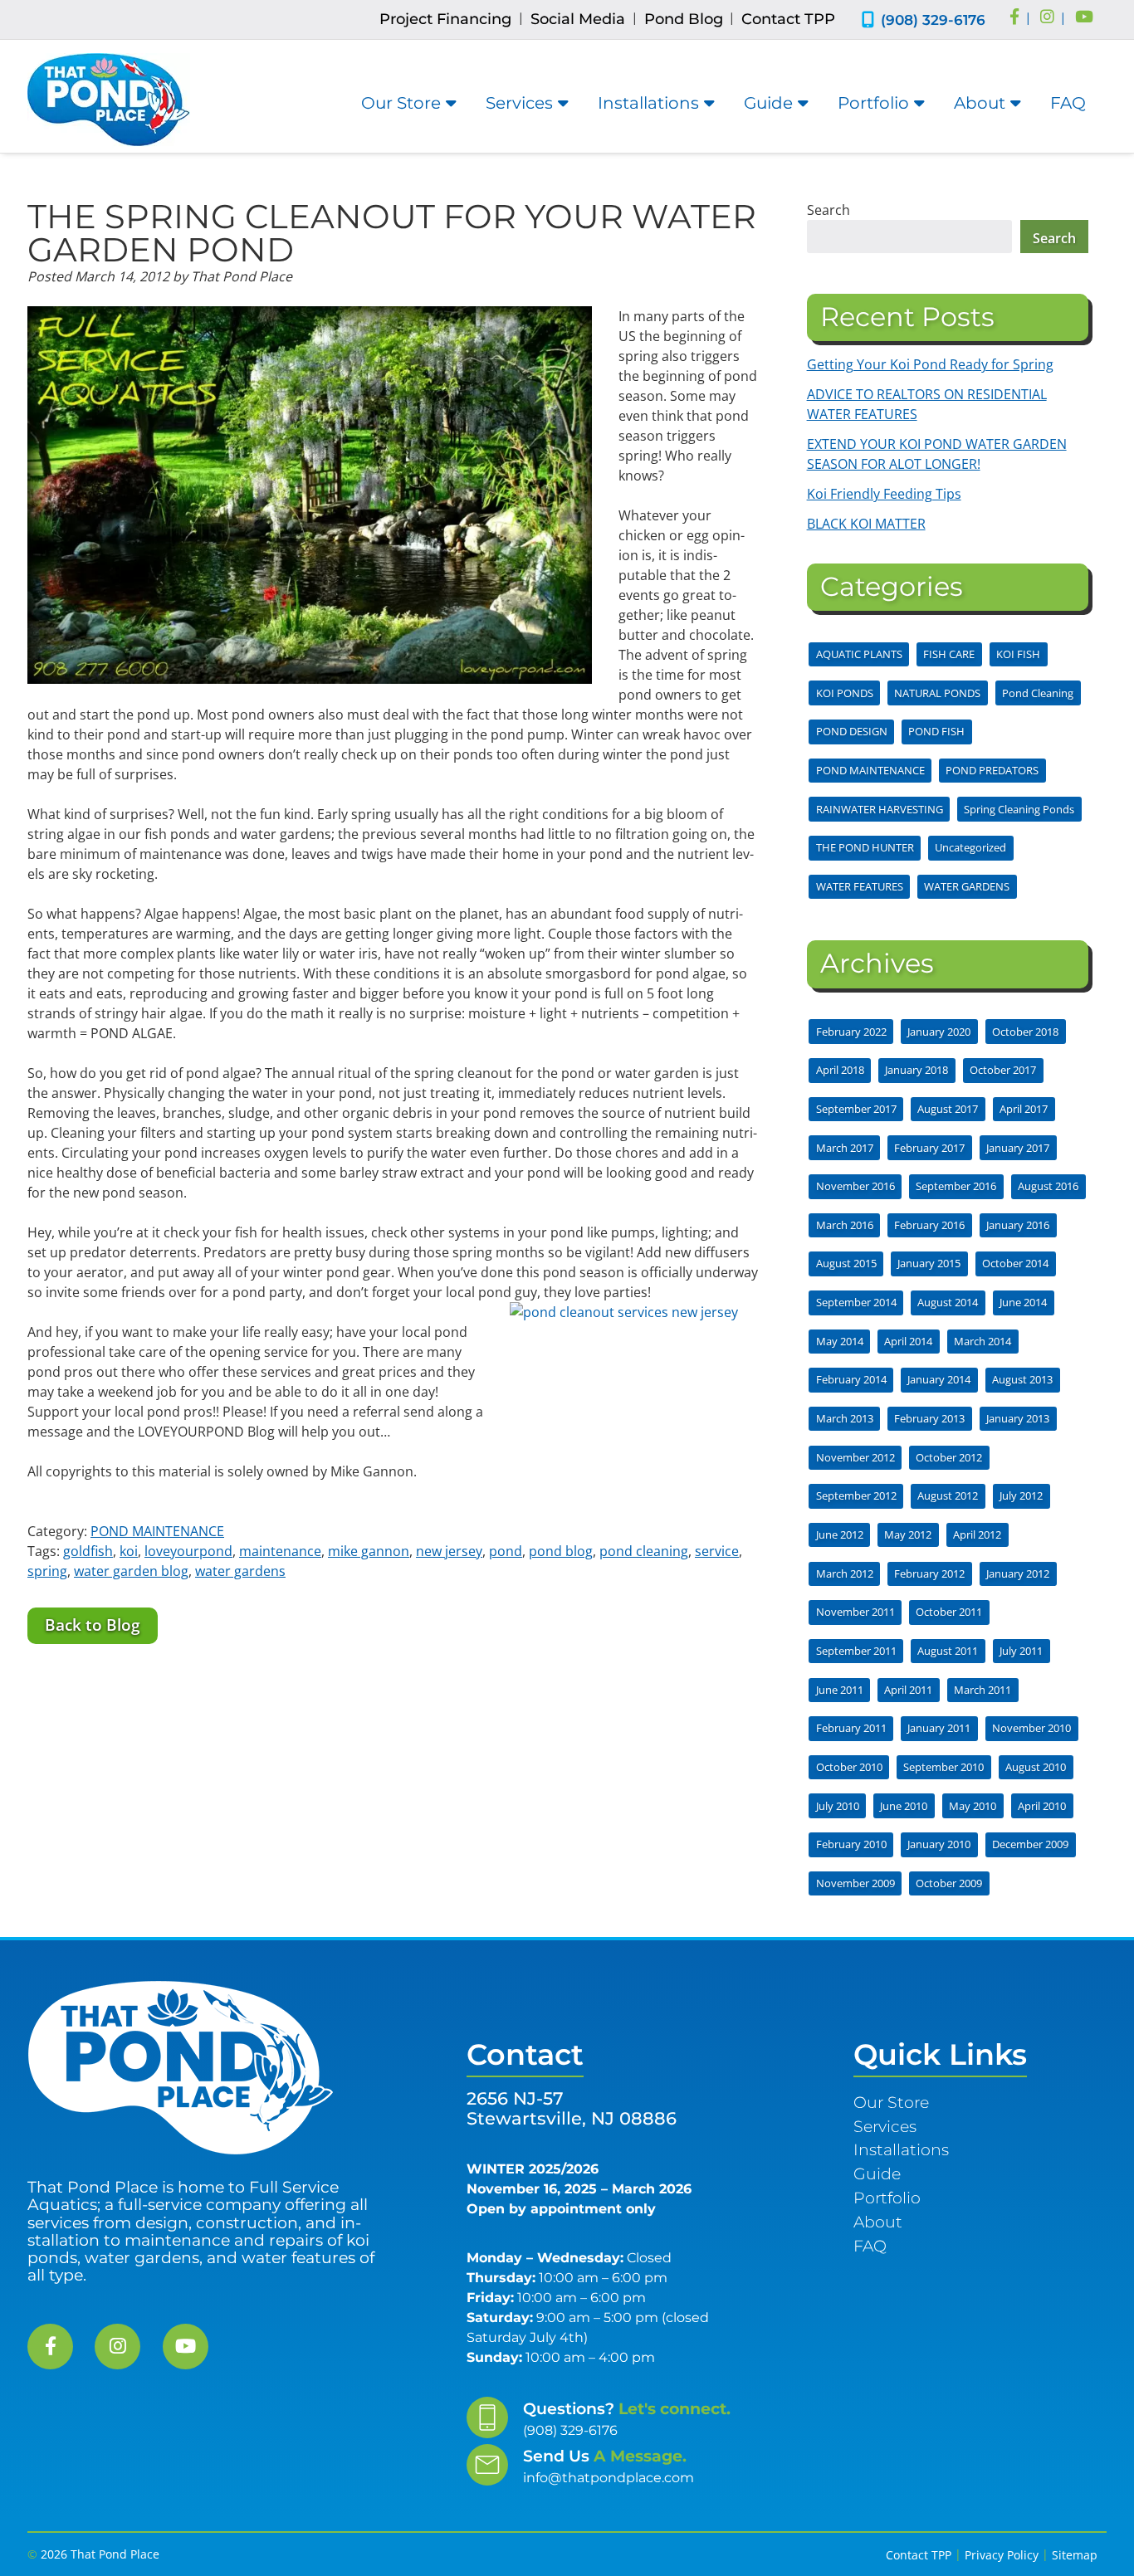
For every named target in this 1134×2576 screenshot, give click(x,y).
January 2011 (939, 1728)
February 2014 (851, 1379)
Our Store (401, 103)
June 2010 (904, 1806)
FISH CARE (949, 654)
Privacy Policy (1002, 2555)
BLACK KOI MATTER (866, 524)
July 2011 (1021, 1651)
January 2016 (1018, 1225)
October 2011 (949, 1612)
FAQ (1068, 103)
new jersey (449, 1551)
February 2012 (929, 1573)
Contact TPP (788, 19)
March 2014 (982, 1341)
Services (519, 103)
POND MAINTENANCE (157, 1531)
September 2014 (856, 1302)
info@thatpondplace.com (609, 2478)
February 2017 (929, 1148)
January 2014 (939, 1379)
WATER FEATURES (860, 886)
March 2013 (845, 1418)
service (717, 1551)
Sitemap (1075, 2555)
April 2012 (977, 1534)
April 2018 (840, 1070)
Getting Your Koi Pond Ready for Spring (930, 364)
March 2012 (845, 1573)
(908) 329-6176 (933, 20)
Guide (768, 103)
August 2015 (846, 1263)
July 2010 (838, 1806)
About (980, 103)
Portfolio (873, 103)
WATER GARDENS (967, 886)
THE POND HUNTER (865, 847)
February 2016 (929, 1225)
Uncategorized (970, 847)
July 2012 (1021, 1495)
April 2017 (1024, 1109)
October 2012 (949, 1457)
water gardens (240, 1571)
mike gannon (369, 1551)
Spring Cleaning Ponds (1019, 809)
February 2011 (851, 1728)
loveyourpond (188, 1551)
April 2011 (908, 1690)
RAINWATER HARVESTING (880, 809)
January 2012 (1018, 1573)
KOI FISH (1018, 654)
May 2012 (908, 1534)
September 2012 (856, 1495)
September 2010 (943, 1767)
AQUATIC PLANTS (859, 654)
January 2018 (916, 1070)
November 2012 (855, 1457)
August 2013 (1022, 1379)
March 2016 (845, 1225)
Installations (648, 103)
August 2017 (948, 1109)
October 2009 (949, 1883)
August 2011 (948, 1651)
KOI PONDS (845, 693)
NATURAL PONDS (937, 693)
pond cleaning (644, 1551)
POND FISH (936, 731)
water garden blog (131, 1571)
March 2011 (982, 1690)
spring (47, 1571)
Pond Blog (684, 19)
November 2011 (855, 1612)
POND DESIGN (852, 731)
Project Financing (445, 19)
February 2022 (851, 1032)
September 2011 (856, 1651)
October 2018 (1025, 1032)
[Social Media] (1014, 18)
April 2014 (908, 1341)
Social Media (578, 19)
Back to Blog (93, 1625)
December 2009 (1030, 1844)
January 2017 (1018, 1148)
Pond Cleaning (1038, 693)
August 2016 (1048, 1186)
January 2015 (929, 1263)
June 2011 (840, 1690)
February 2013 (929, 1418)
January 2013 (1018, 1418)
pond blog (561, 1551)
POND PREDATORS (992, 770)
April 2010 (1042, 1806)
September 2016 (956, 1186)
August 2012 (948, 1495)
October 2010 (849, 1767)
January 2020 (939, 1032)
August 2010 (1036, 1767)
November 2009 (855, 1883)
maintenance (280, 1551)
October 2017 (1003, 1070)
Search (829, 210)
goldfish (88, 1551)
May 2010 (973, 1806)
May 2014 (840, 1341)
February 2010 (851, 1844)
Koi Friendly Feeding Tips (884, 494)
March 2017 (845, 1148)
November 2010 (1031, 1728)
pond (506, 1551)
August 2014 (948, 1302)
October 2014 (1015, 1263)
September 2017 (856, 1109)
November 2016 (855, 1186)
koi (129, 1551)
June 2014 (1023, 1302)
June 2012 (840, 1534)
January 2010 (939, 1844)
